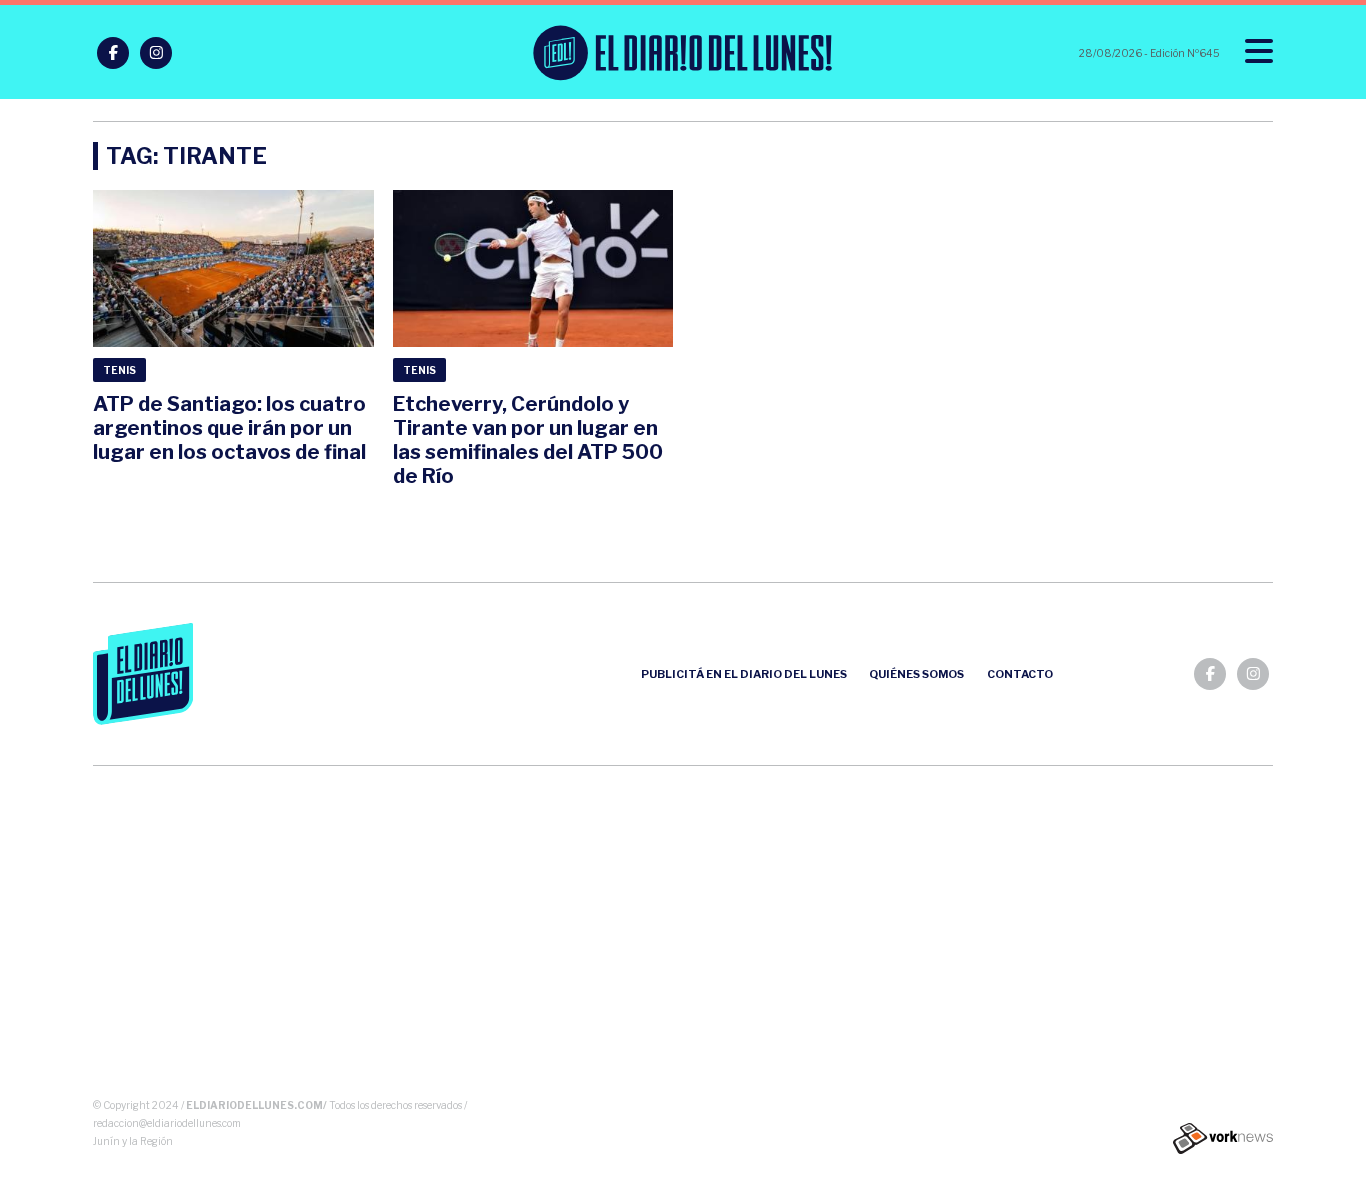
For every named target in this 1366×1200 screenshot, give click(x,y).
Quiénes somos (916, 674)
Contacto (1020, 674)
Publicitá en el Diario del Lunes (744, 674)
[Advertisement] (683, 936)
